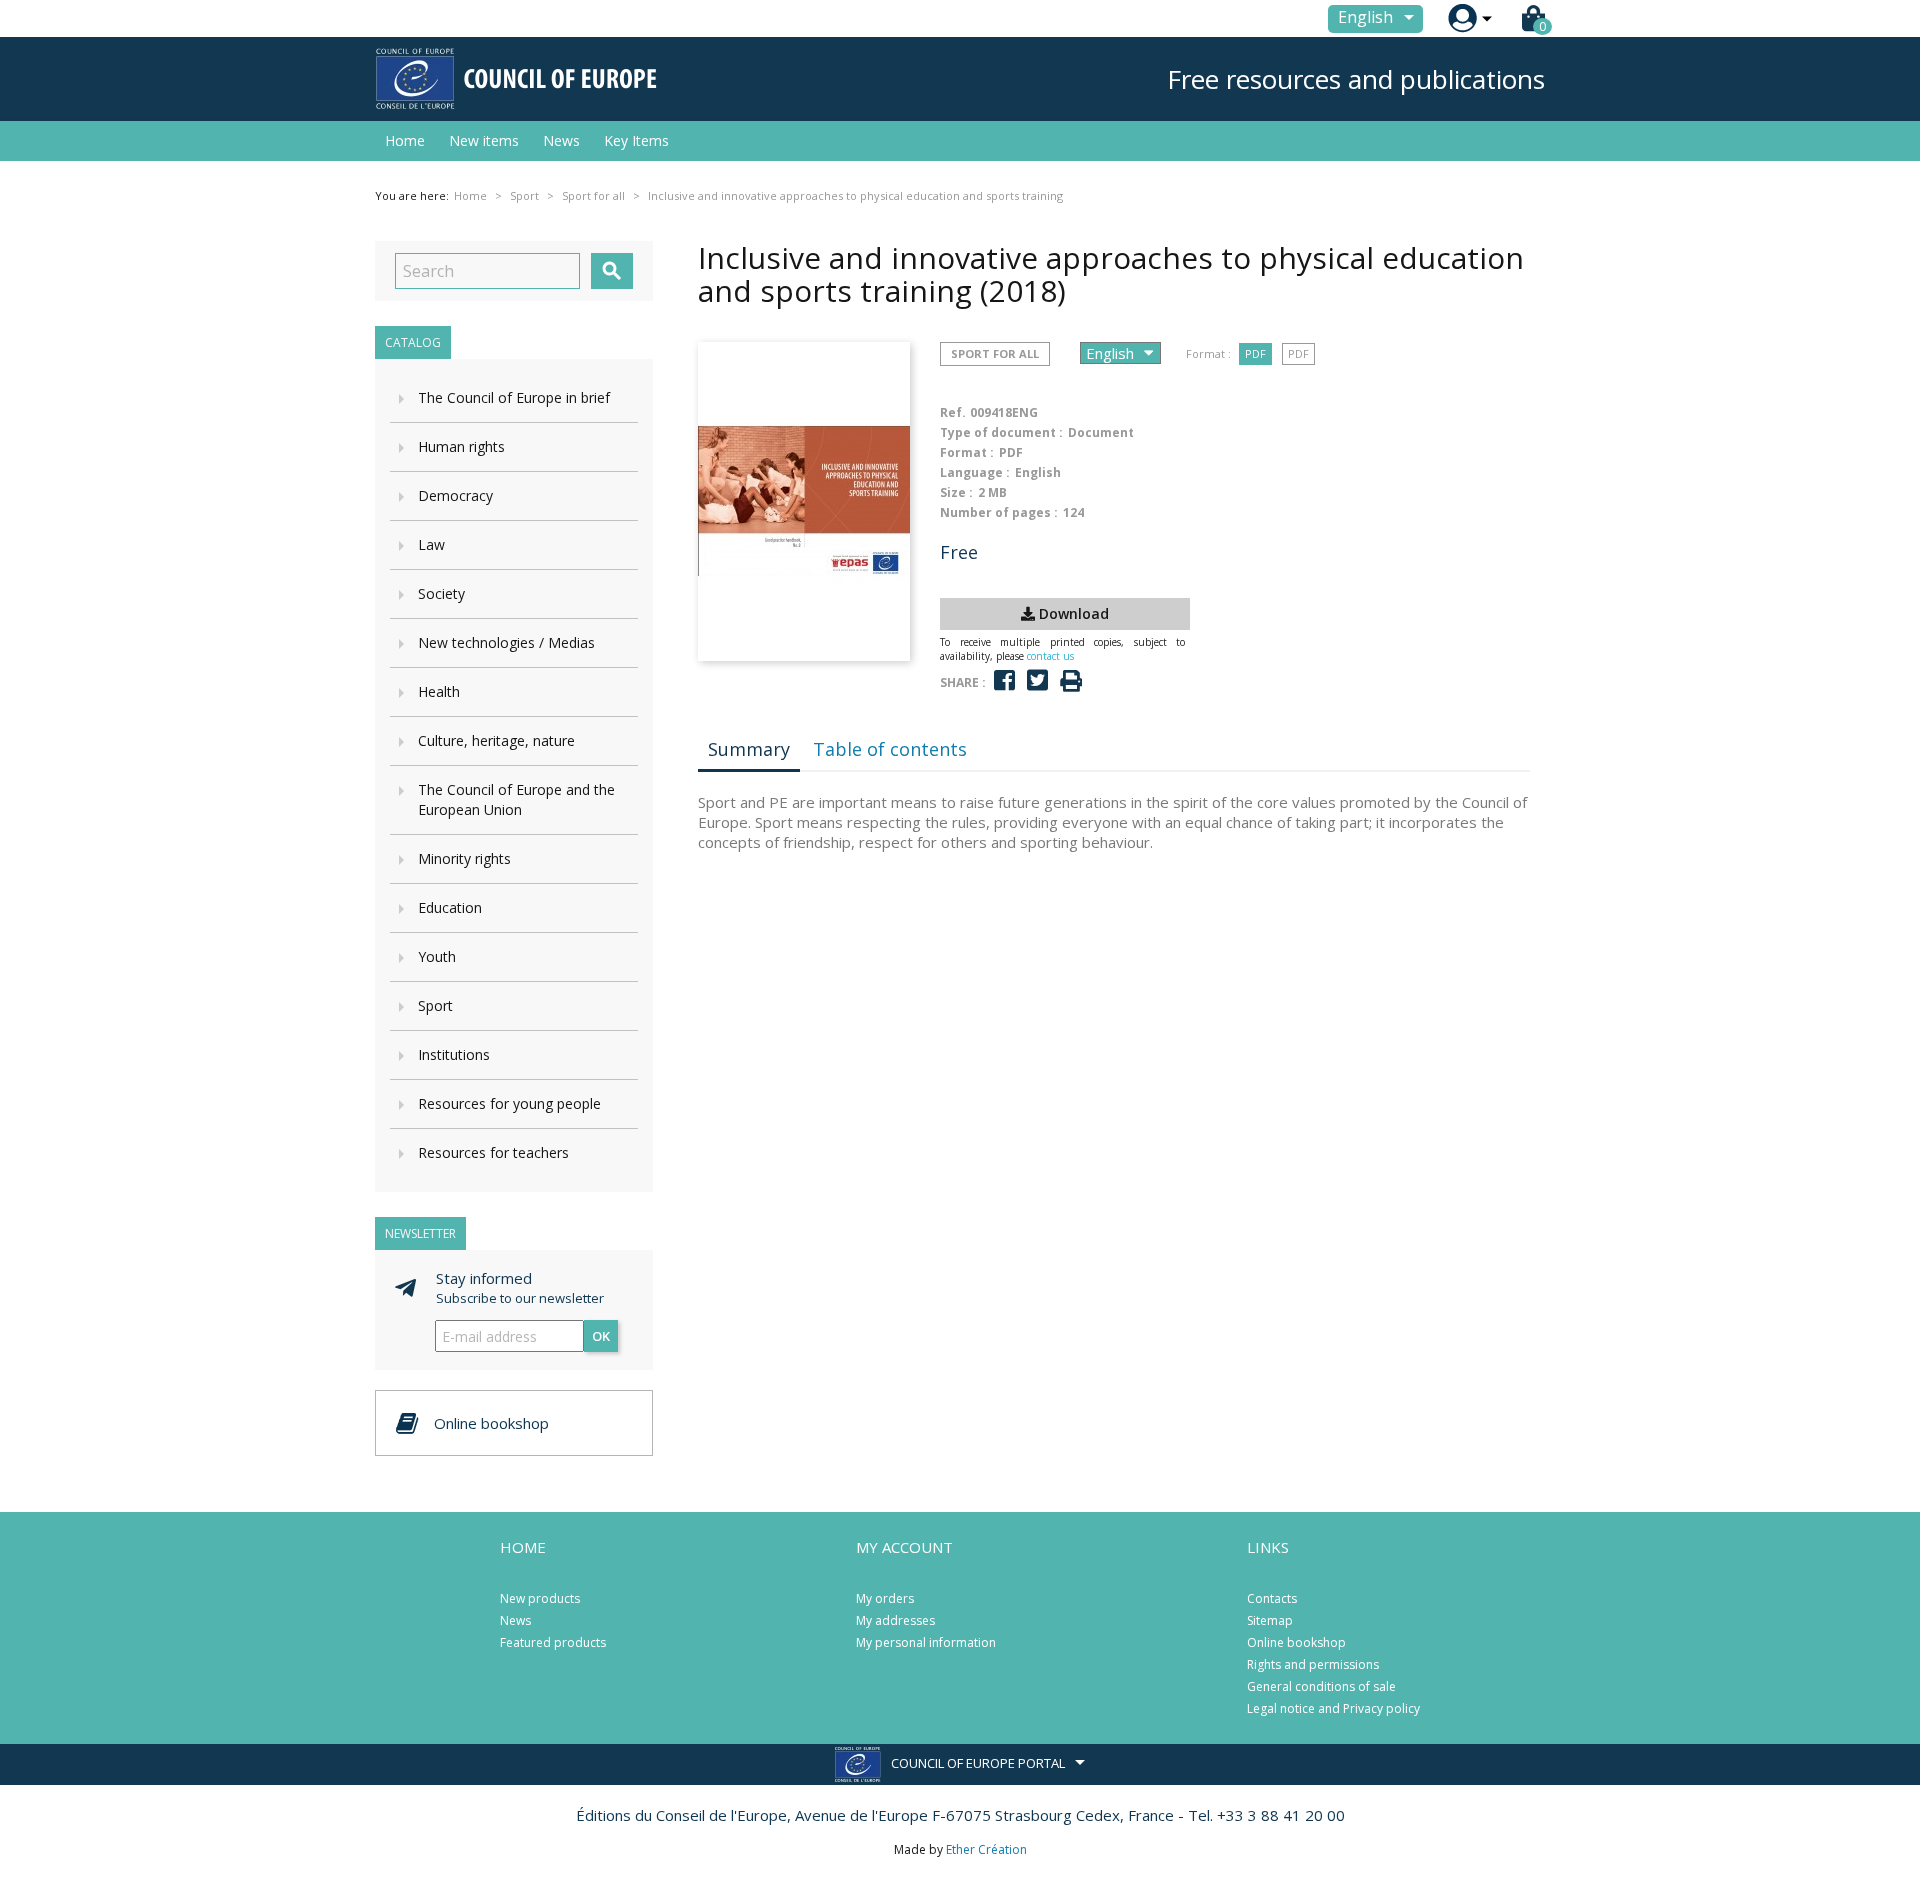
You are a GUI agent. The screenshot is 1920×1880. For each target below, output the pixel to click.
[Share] (1004, 680)
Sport (435, 1005)
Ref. (953, 412)
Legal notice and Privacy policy (1333, 1708)
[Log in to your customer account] (1462, 18)
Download (1072, 613)
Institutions (454, 1054)
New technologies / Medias (506, 642)
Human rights (461, 446)
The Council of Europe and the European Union (516, 799)
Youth (437, 956)
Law (431, 544)
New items (484, 140)
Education (450, 907)
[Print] (1071, 681)
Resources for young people (509, 1103)
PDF (1255, 353)
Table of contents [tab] (890, 749)
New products (540, 1598)
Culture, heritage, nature (496, 740)
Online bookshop (1296, 1642)
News (561, 140)
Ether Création (986, 1849)
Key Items (636, 140)
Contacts (1272, 1598)
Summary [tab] (749, 749)
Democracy (455, 495)
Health (439, 691)
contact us (1050, 656)
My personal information (926, 1642)
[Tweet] (1037, 680)
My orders (885, 1598)
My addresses (895, 1620)
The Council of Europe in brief (514, 397)
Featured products (553, 1642)
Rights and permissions (1313, 1664)
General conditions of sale (1321, 1686)
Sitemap (1270, 1620)
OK (601, 1336)
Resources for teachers (493, 1152)
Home (405, 140)
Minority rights (464, 858)
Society (441, 593)
